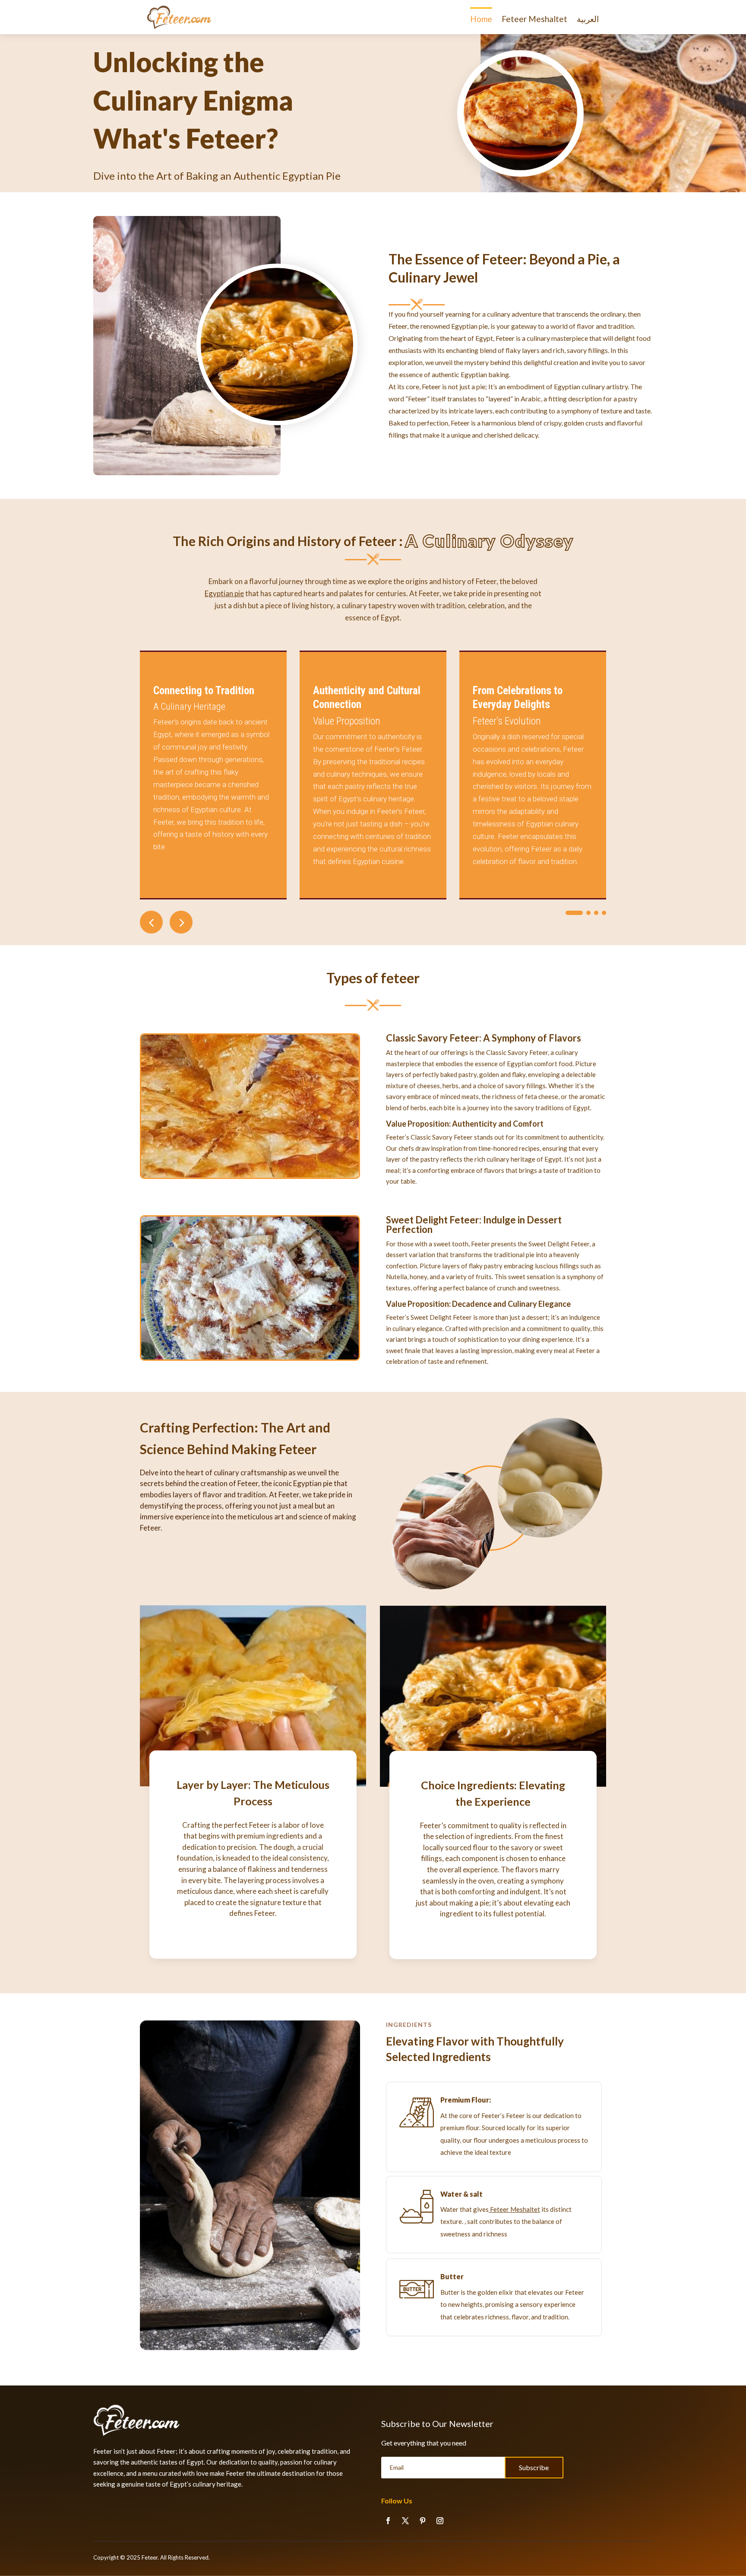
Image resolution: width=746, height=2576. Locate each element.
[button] (181, 922)
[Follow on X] (405, 2521)
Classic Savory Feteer (433, 1038)
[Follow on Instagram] (440, 2521)
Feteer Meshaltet (534, 19)
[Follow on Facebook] (388, 2521)
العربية (588, 19)
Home (481, 19)
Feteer (150, 2557)
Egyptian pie (224, 593)
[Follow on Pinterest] (423, 2521)
